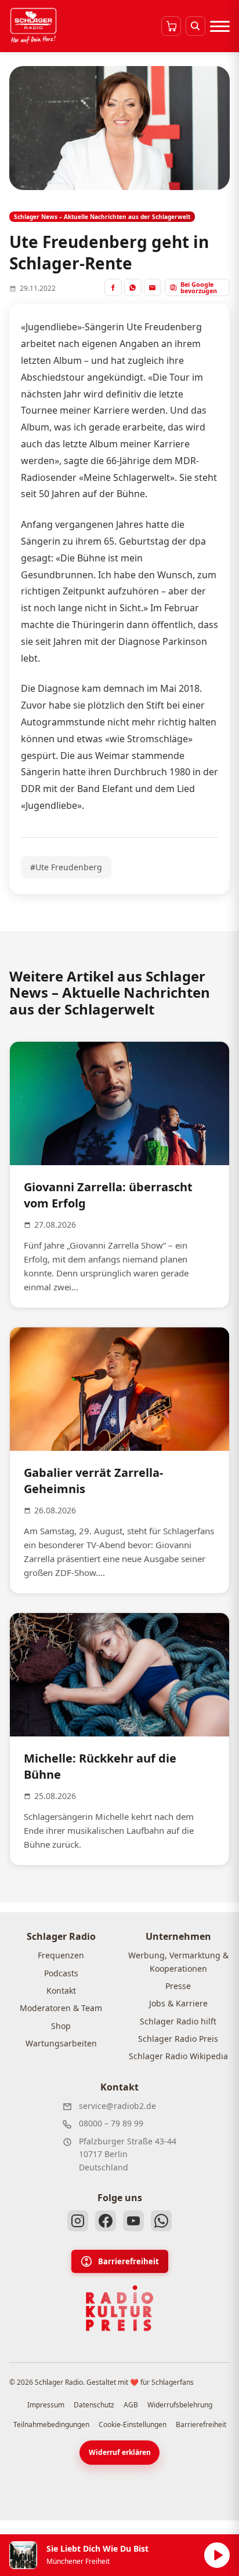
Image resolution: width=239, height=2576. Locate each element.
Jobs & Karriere (178, 2003)
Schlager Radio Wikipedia (178, 2056)
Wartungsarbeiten (61, 2043)
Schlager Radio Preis (178, 2039)
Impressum (46, 2405)
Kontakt (61, 1991)
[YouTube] (133, 2221)
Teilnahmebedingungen (51, 2424)
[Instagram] (78, 2221)
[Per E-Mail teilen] (153, 287)
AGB (131, 2405)
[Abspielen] (217, 2555)
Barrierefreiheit (128, 2261)
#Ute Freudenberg (66, 867)
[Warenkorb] (171, 26)
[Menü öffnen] (220, 26)
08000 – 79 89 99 (111, 2123)
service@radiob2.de (117, 2106)
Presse (178, 1986)
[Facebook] (106, 2221)
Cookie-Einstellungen (133, 2424)
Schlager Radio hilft (178, 2021)
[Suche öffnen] (195, 26)
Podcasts (61, 1973)
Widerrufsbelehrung (180, 2405)
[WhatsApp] (161, 2221)
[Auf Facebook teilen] (113, 287)
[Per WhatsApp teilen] (133, 287)
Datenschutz (94, 2405)
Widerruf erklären (120, 2452)
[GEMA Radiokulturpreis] (119, 2308)
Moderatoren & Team (61, 2008)
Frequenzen (61, 1955)
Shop (61, 2026)
